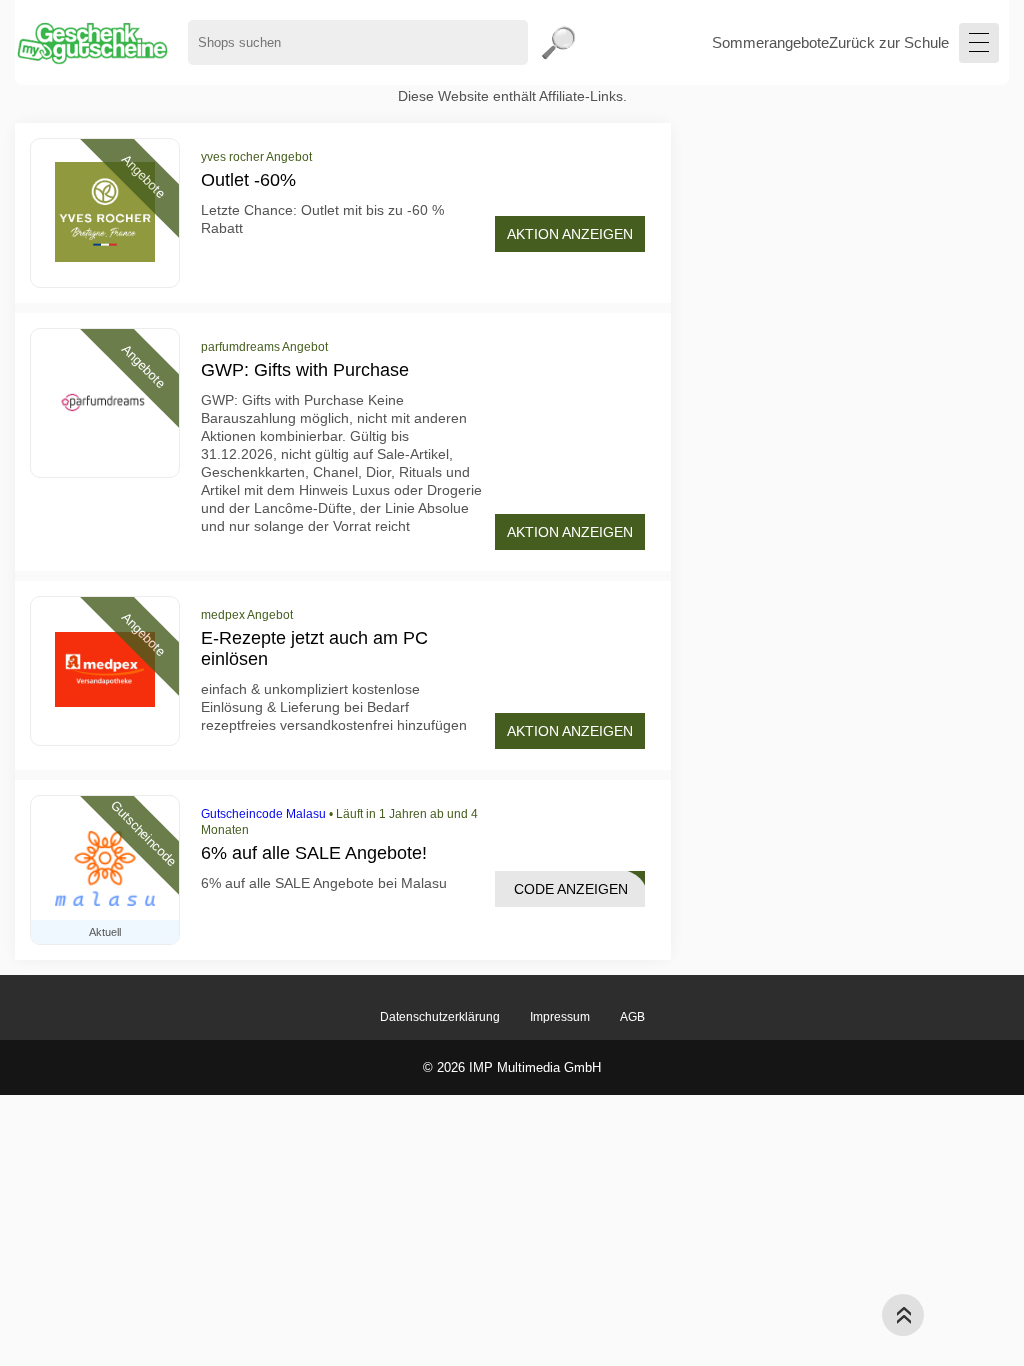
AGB (632, 1017)
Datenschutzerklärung (440, 1017)
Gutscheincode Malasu (263, 814)
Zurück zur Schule (889, 42)
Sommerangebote (770, 42)
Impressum (560, 1017)
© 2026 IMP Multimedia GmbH (512, 1067)
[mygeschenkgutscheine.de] (91, 42)
